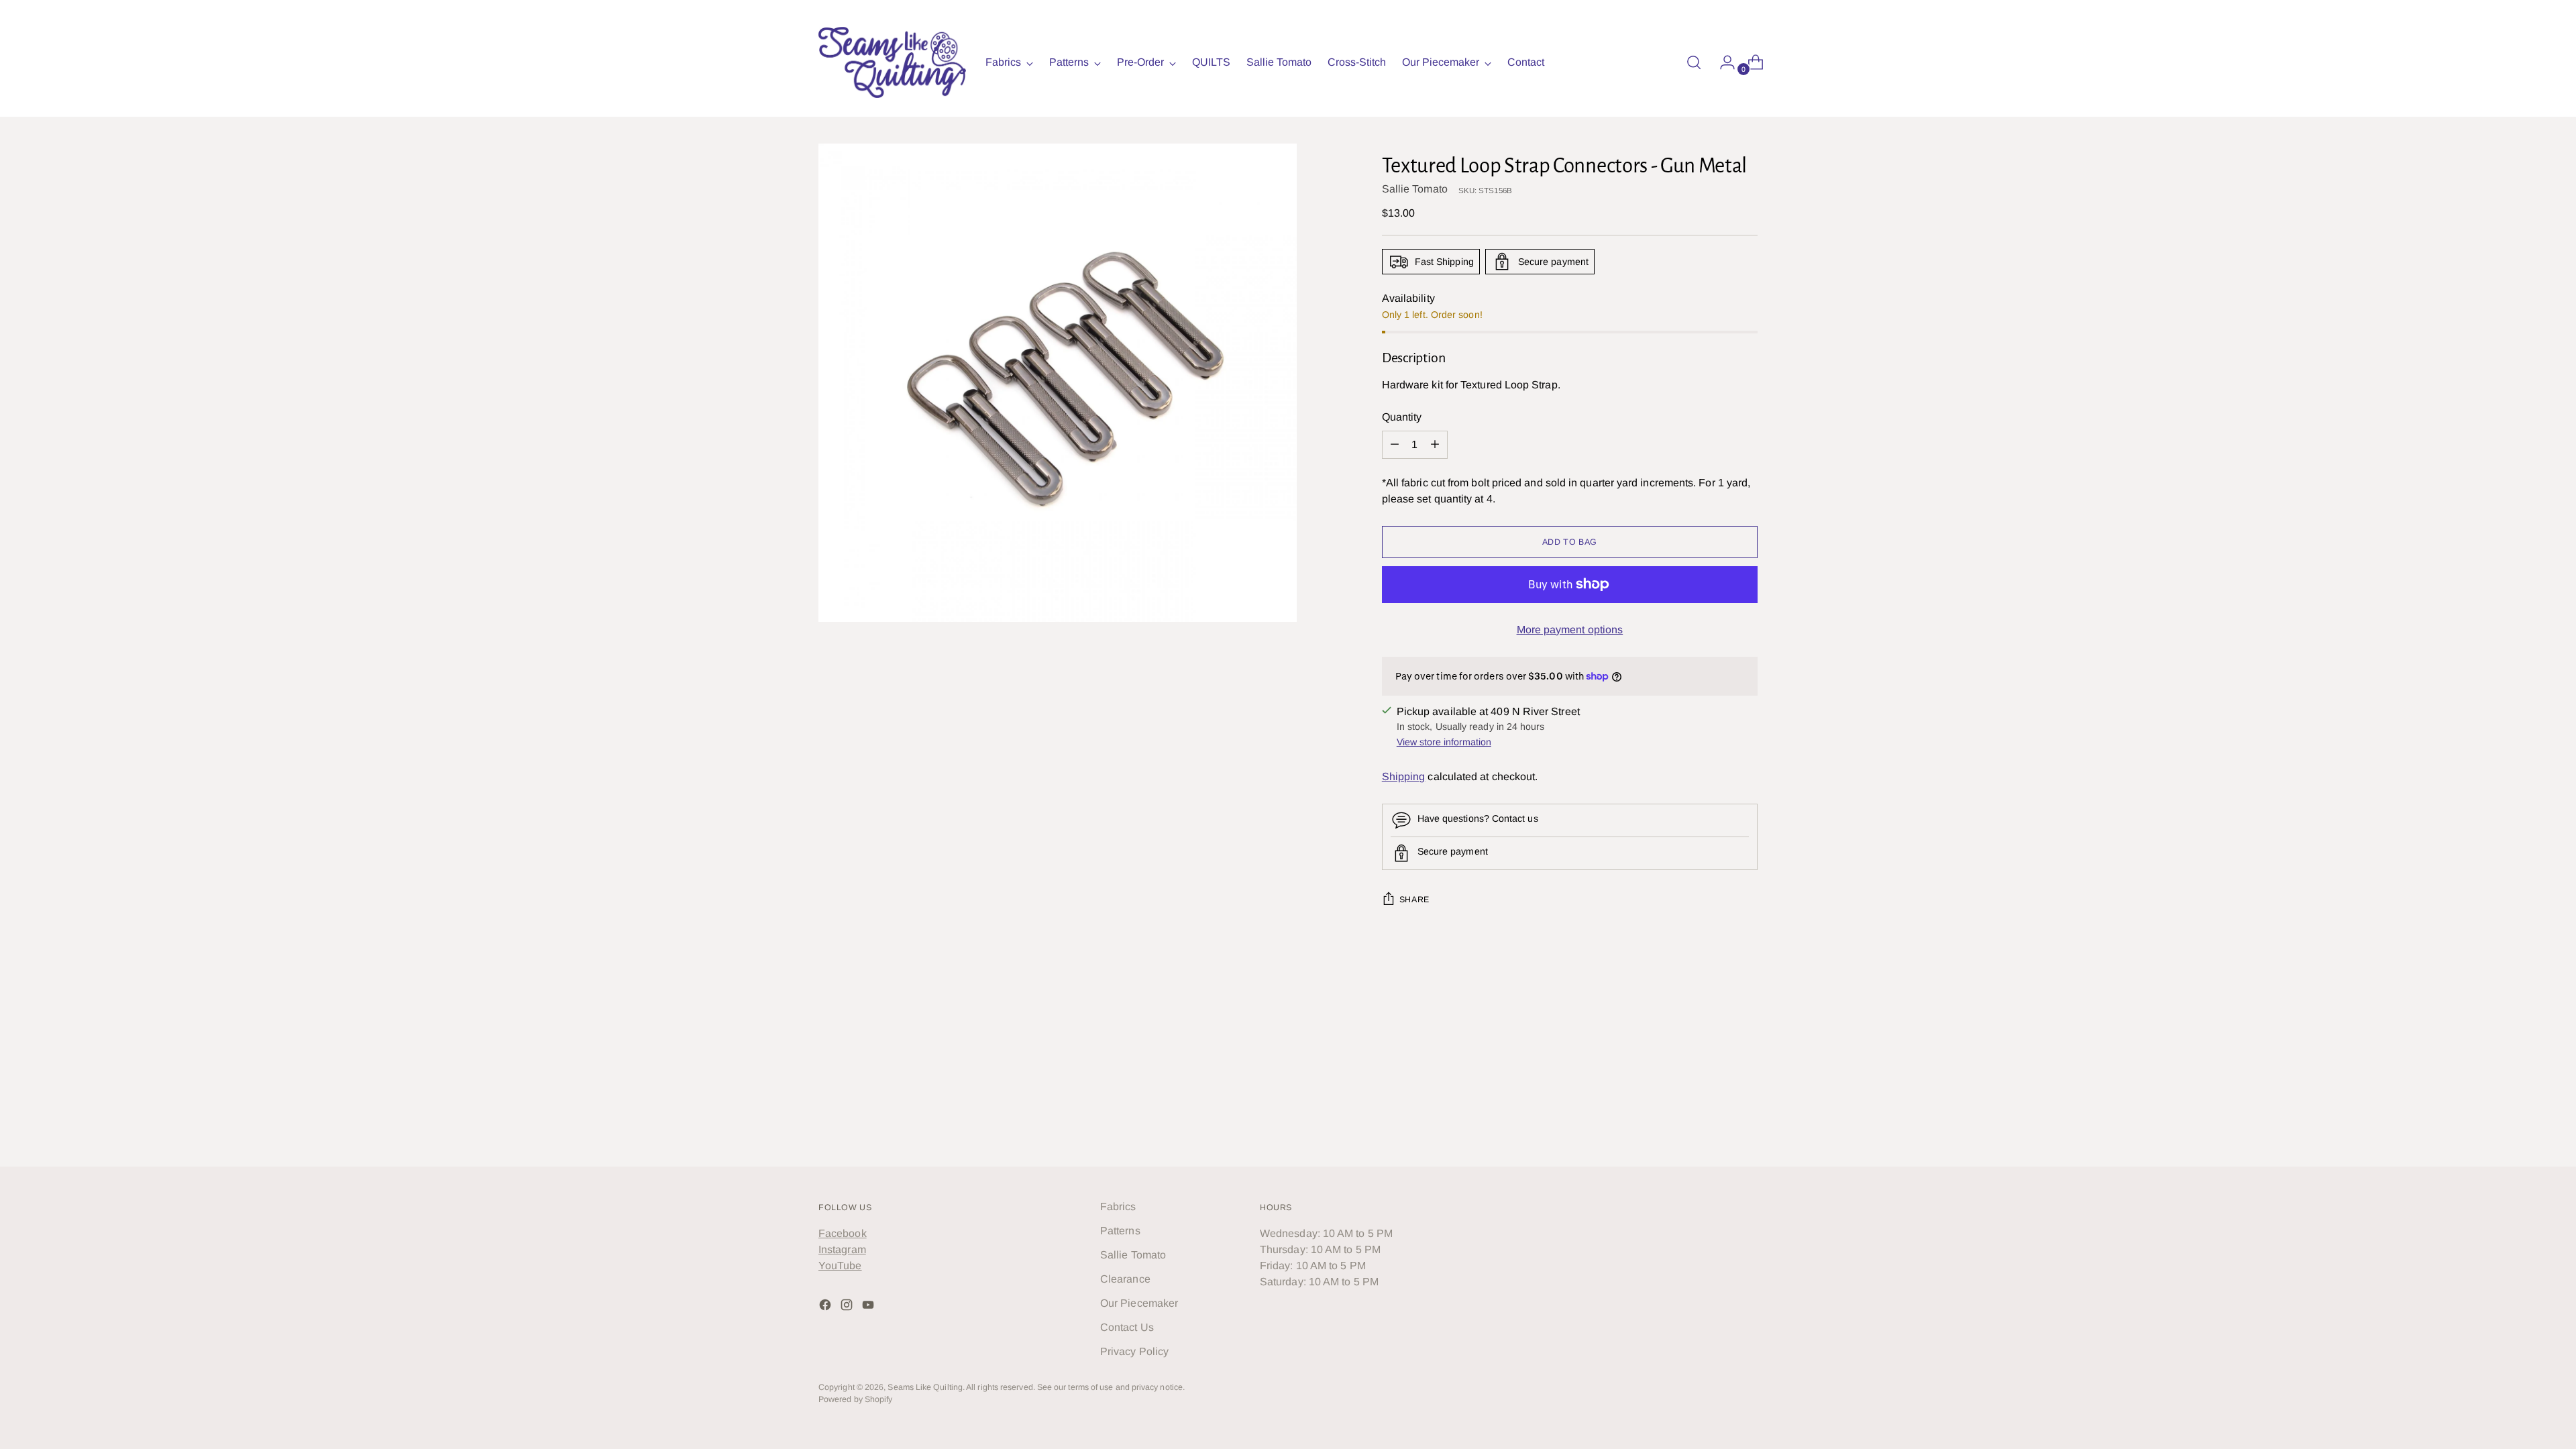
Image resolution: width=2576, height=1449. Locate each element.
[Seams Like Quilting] (892, 62)
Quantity (1402, 417)
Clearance (1125, 1279)
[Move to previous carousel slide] (1715, 1026)
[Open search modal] (1694, 62)
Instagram (842, 1249)
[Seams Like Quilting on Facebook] (826, 1307)
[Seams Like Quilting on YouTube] (869, 1307)
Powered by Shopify (855, 1399)
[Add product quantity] (1395, 445)
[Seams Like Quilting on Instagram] (848, 1307)
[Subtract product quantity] (1435, 445)
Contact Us (1127, 1327)
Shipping (1404, 776)
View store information (1444, 742)
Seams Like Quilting (925, 1387)
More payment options (1570, 630)
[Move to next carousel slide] (1746, 1026)
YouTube (840, 1266)
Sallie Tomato (1415, 189)
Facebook (843, 1233)
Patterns (1120, 1231)
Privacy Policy (1134, 1351)
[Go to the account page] (1722, 62)
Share (1414, 900)
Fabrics (1118, 1206)
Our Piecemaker (1139, 1303)
